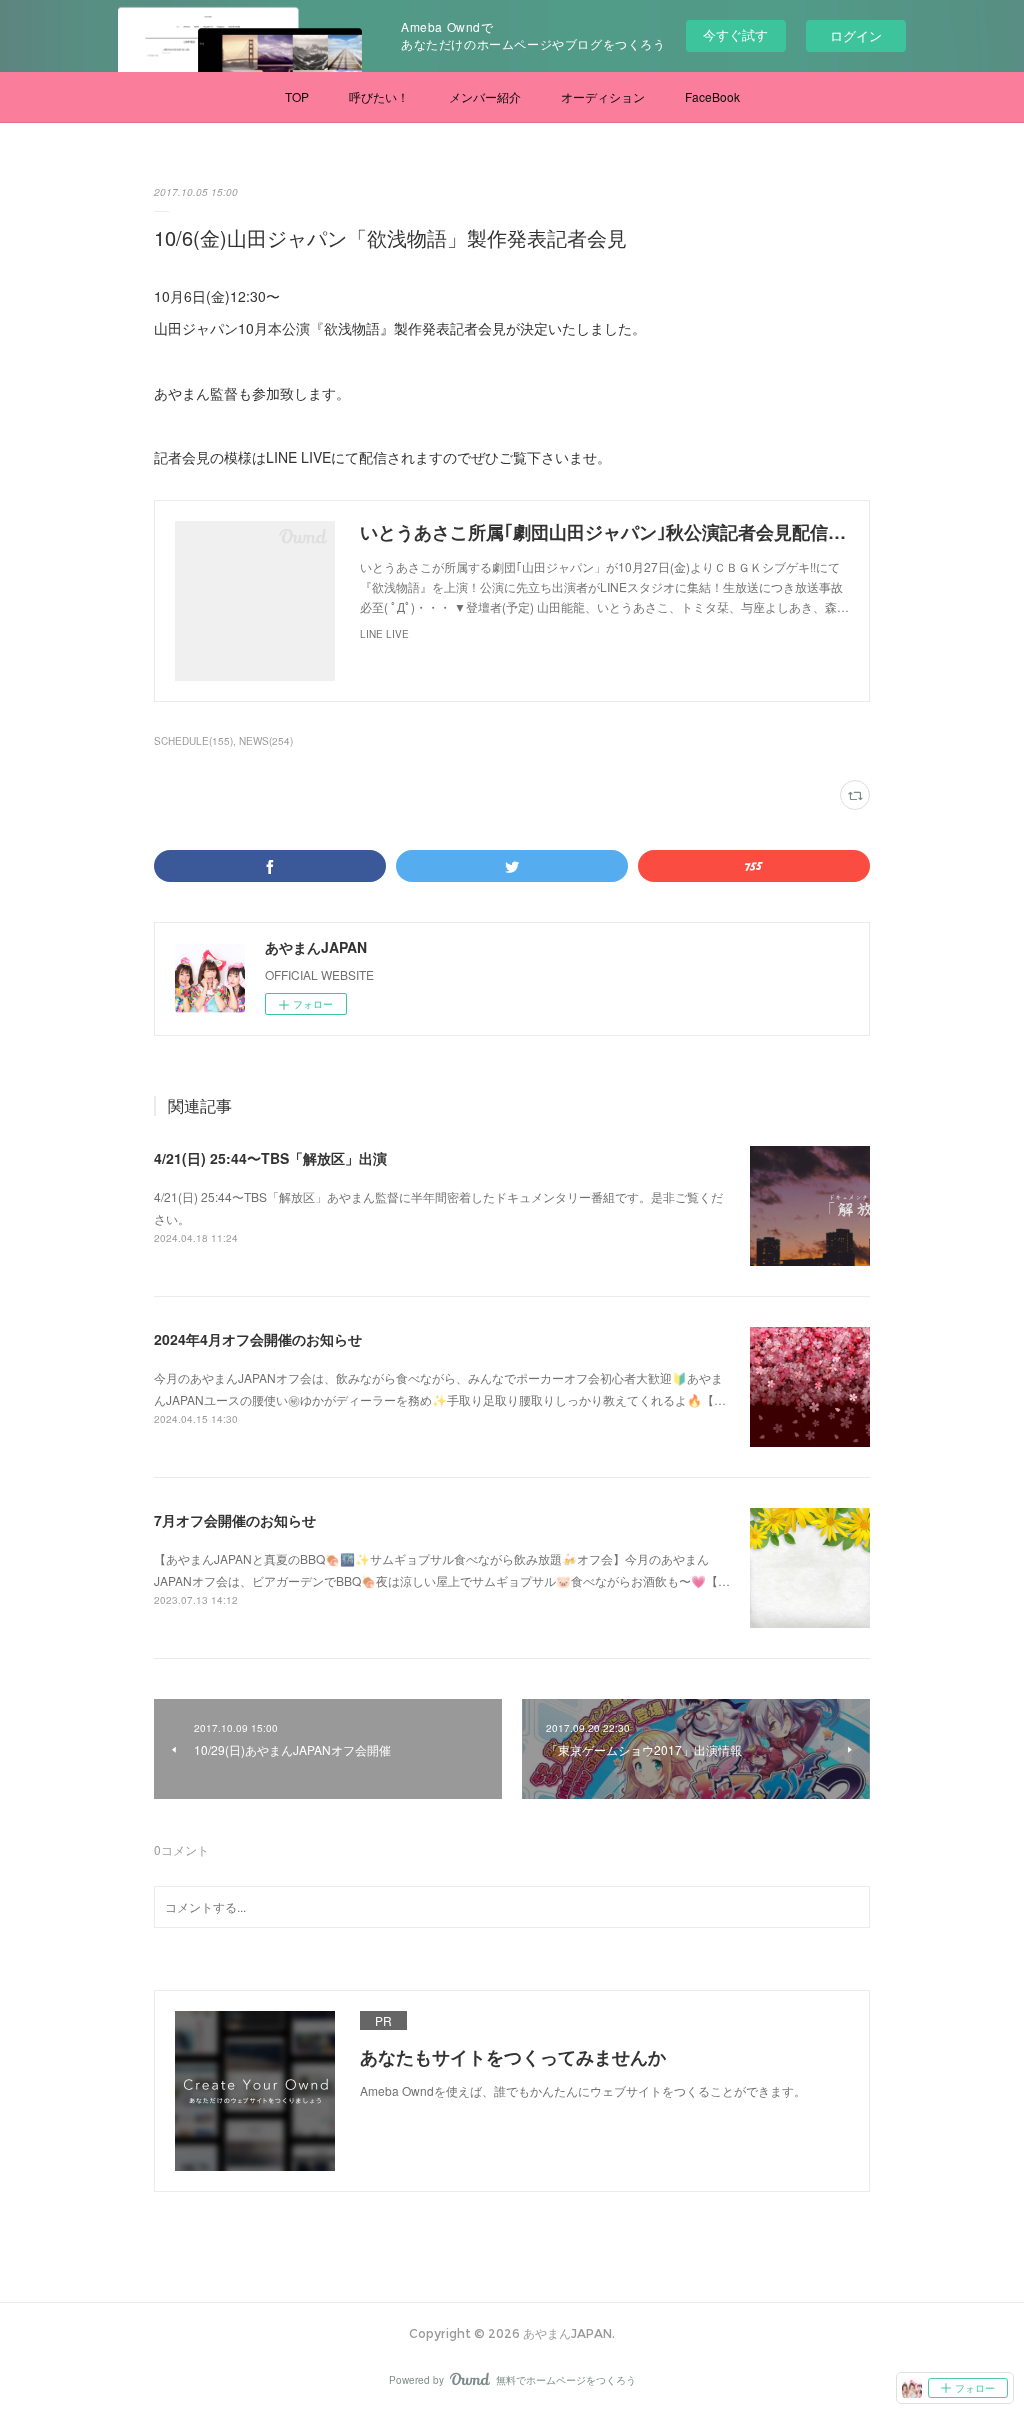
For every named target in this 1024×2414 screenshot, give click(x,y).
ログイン (856, 35)
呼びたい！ (379, 96)
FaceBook (712, 96)
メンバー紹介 (485, 96)
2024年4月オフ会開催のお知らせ (258, 1339)
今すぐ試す (735, 34)
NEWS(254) (266, 741)
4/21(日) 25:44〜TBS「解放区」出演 (270, 1158)
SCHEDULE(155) (193, 741)
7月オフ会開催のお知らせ (235, 1520)
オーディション (603, 96)
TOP (297, 96)
